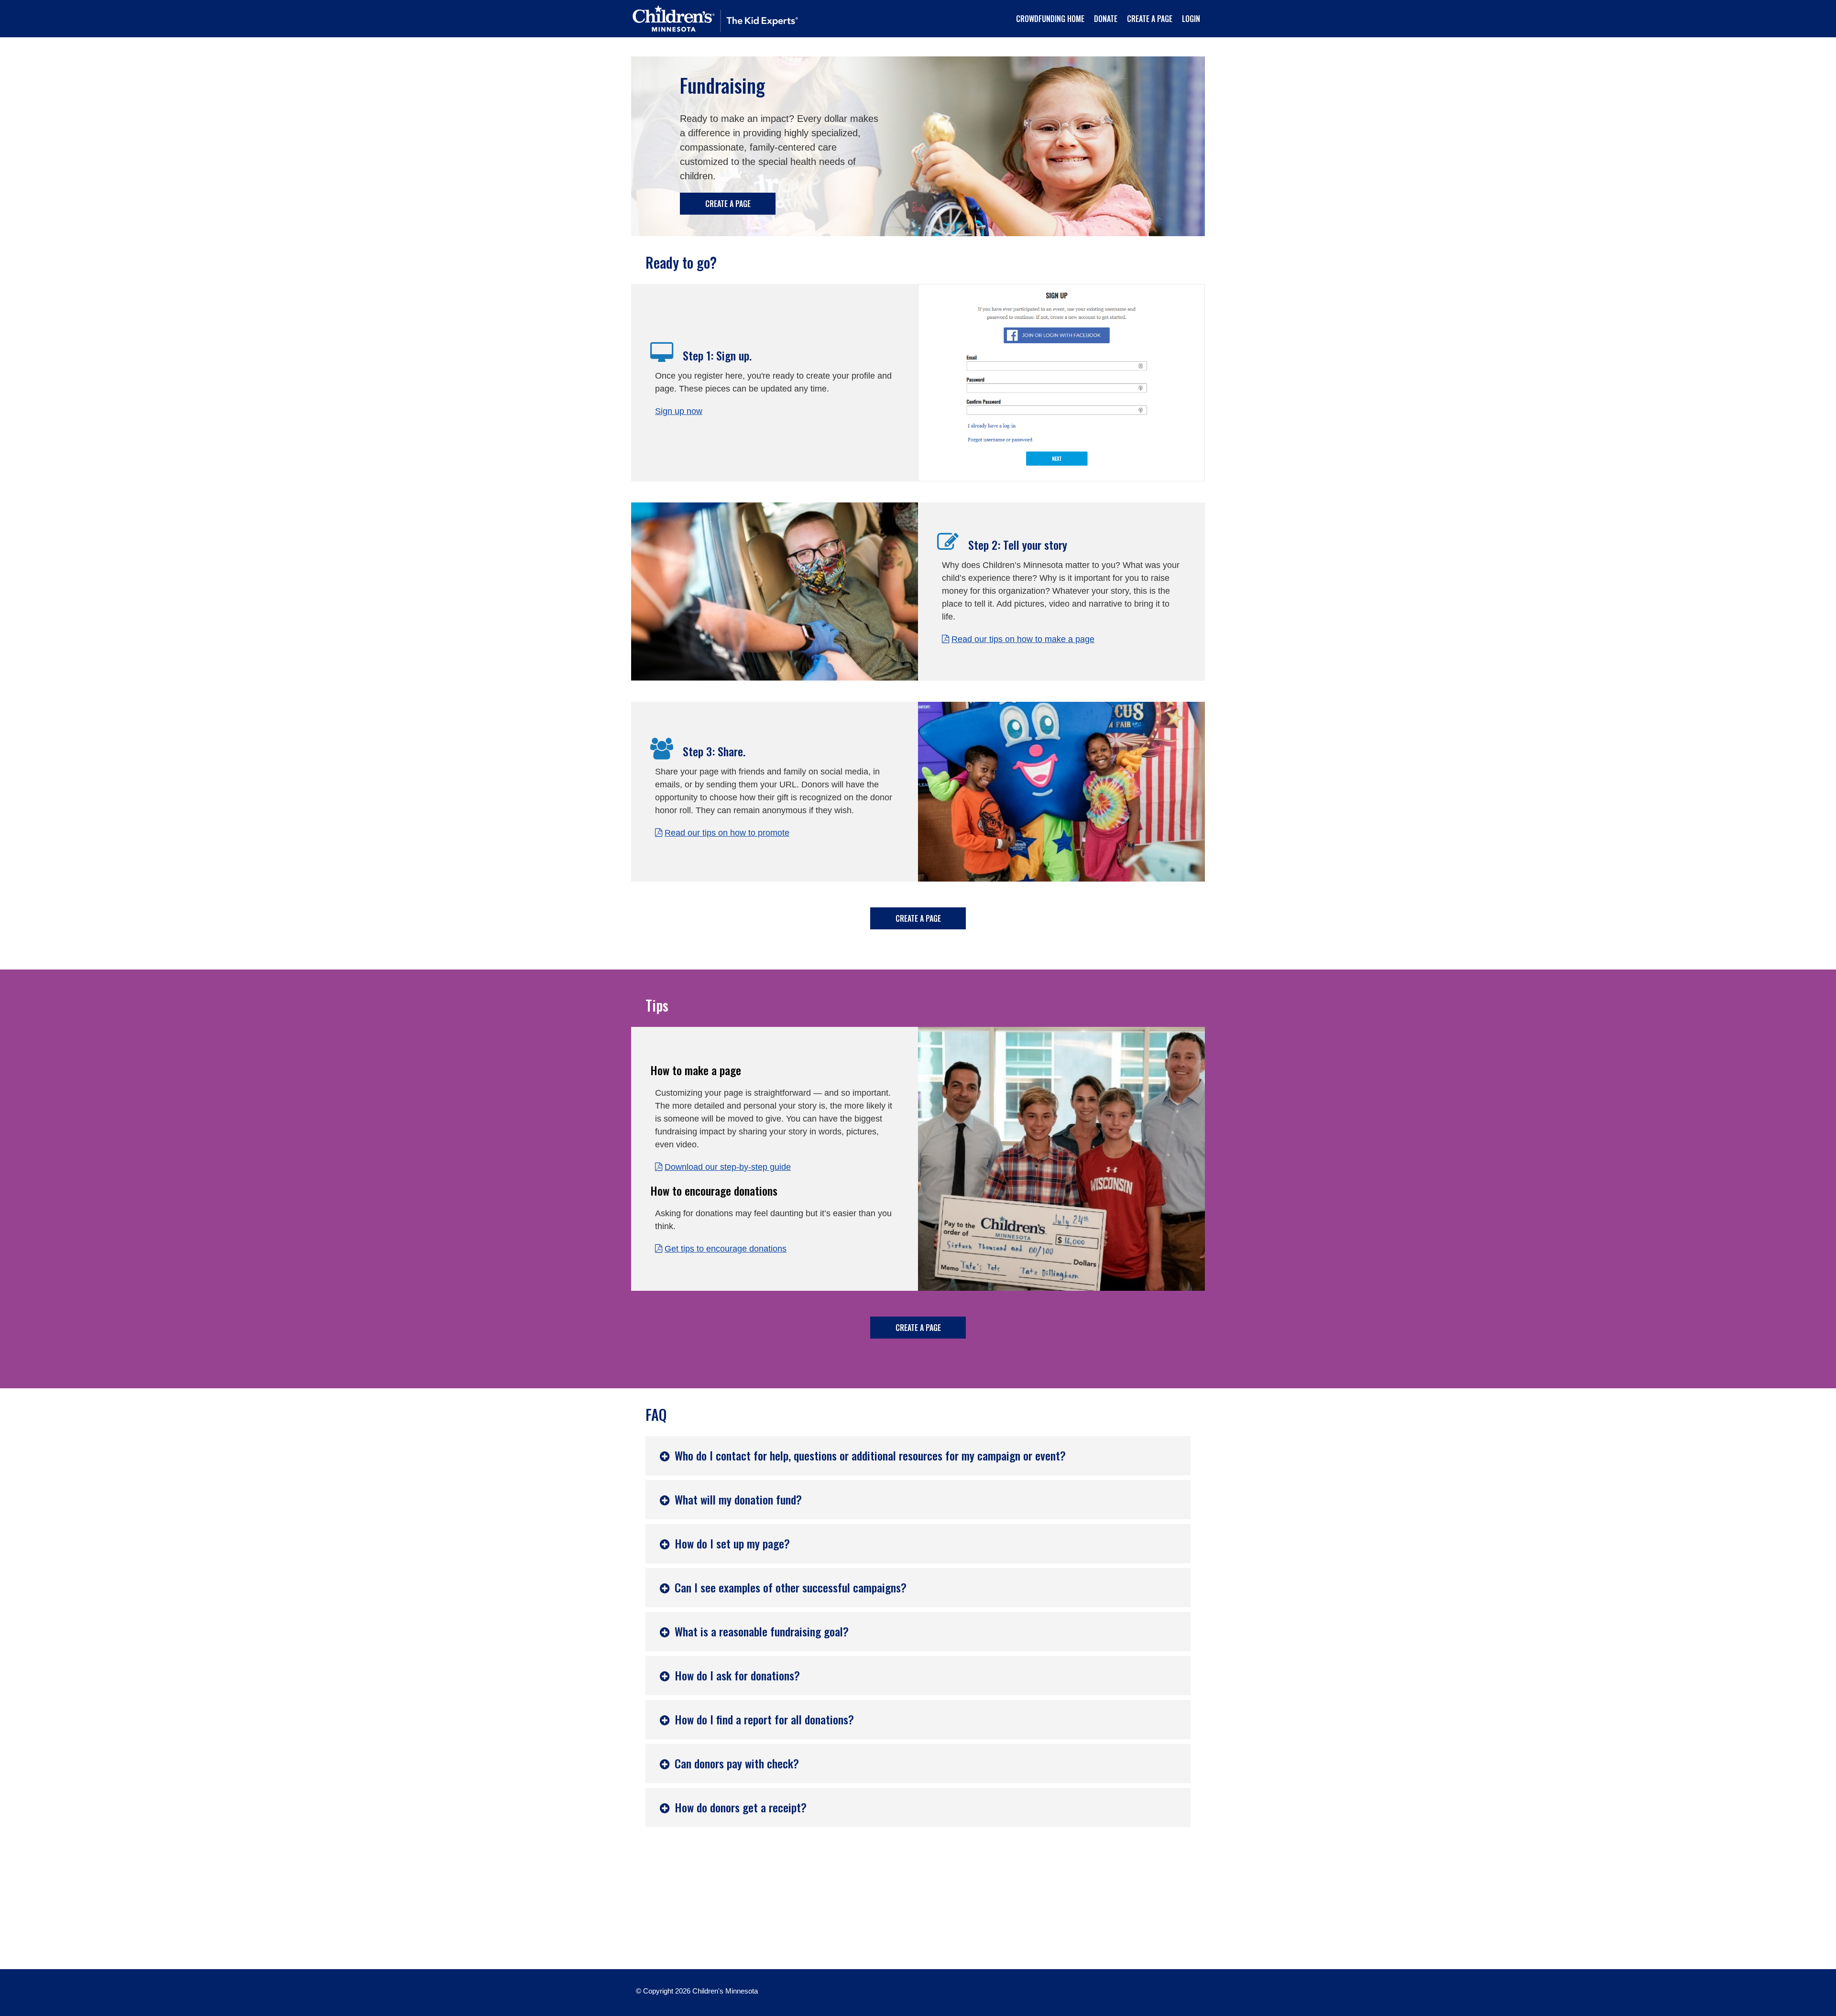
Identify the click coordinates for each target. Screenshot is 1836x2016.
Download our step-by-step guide (728, 1167)
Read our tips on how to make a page (1023, 639)
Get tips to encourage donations (726, 1249)
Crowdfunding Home (1050, 19)
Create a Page (1150, 19)
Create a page (728, 204)
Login (1191, 19)
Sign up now (679, 411)
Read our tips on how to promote (727, 833)
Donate (1106, 19)
